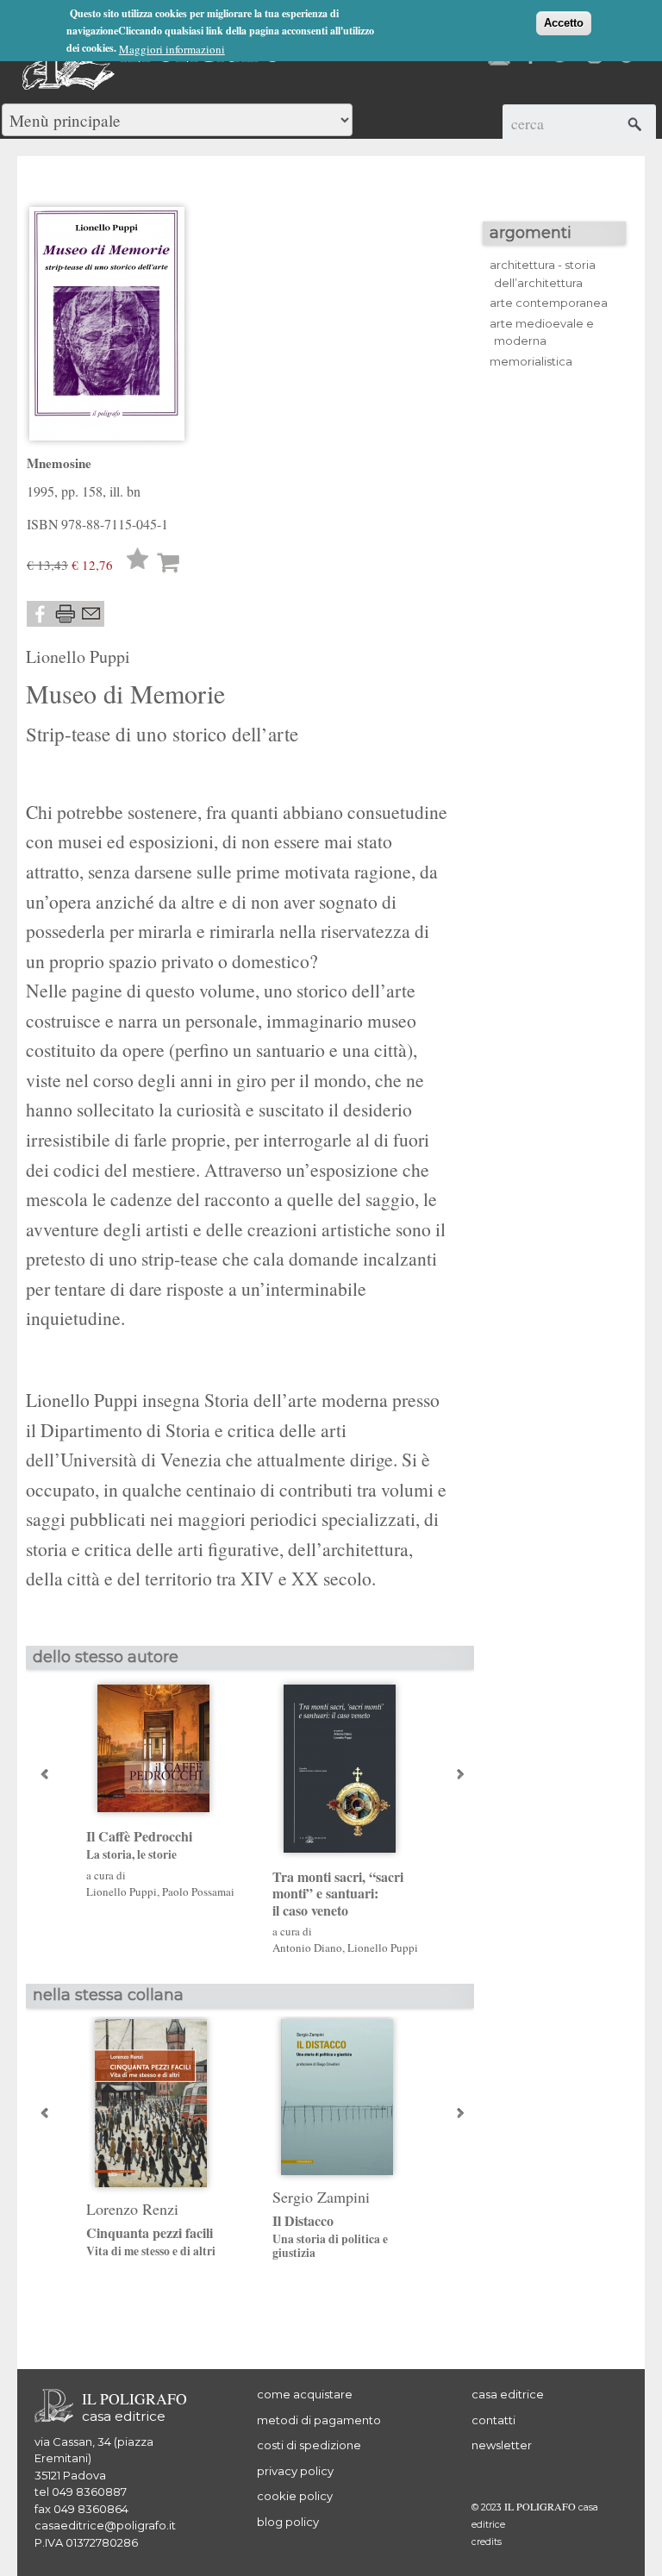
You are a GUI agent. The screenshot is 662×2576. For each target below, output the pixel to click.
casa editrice (508, 2394)
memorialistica (531, 361)
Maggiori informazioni (172, 49)
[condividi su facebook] (40, 614)
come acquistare (305, 2394)
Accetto (564, 23)
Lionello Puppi (78, 657)
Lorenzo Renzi (132, 2209)
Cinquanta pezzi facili (151, 2241)
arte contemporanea (549, 303)
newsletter (502, 2445)
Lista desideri (138, 562)
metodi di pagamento (319, 2420)
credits (487, 2542)
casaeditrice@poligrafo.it (105, 2525)
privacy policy (295, 2471)
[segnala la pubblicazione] (91, 614)
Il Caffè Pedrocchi (139, 1845)
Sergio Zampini (321, 2197)
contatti (493, 2420)
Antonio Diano (307, 1948)
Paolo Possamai (198, 1891)
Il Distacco (330, 2236)
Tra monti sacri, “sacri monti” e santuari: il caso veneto (338, 1893)
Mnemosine (59, 463)
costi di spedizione (309, 2445)
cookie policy (295, 2496)
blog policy (288, 2522)
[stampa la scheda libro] (66, 614)
